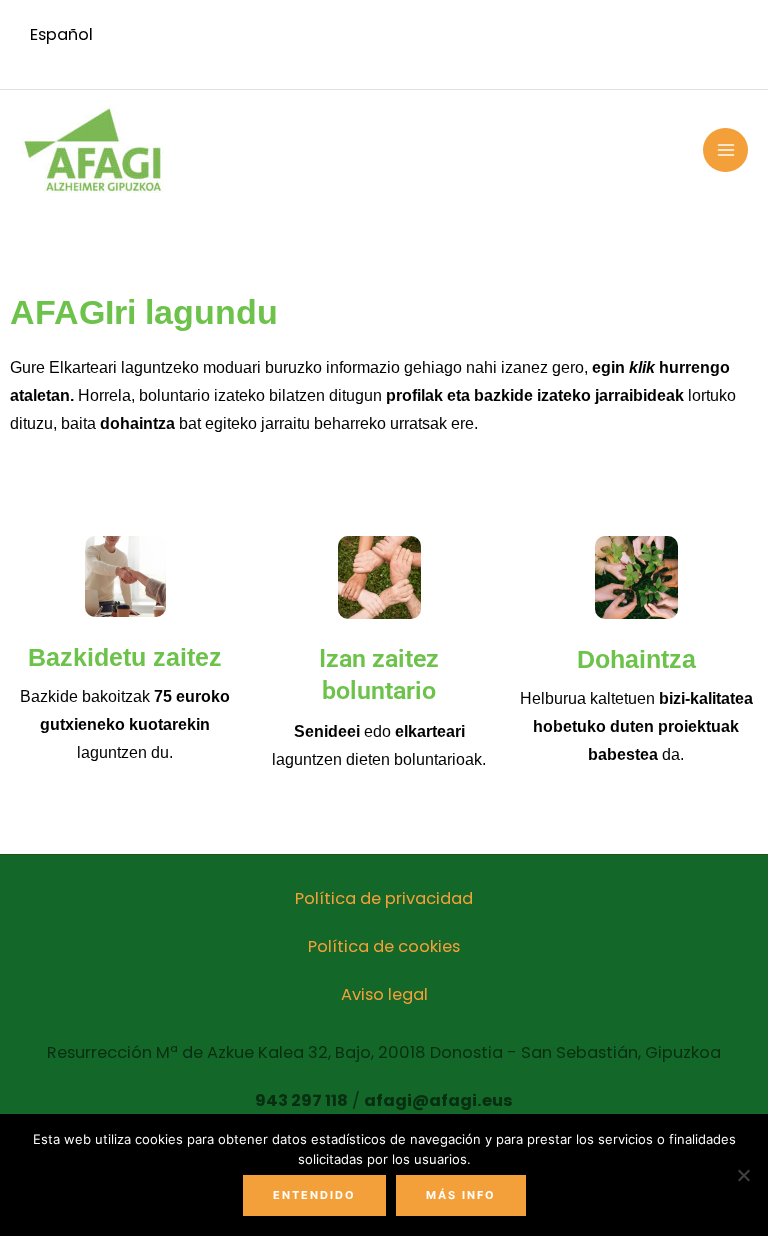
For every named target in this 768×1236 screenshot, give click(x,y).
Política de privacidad (384, 898)
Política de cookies (384, 946)
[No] (743, 1175)
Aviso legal (384, 994)
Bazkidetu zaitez (125, 657)
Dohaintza (636, 659)
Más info (461, 1195)
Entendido (314, 1195)
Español (61, 34)
